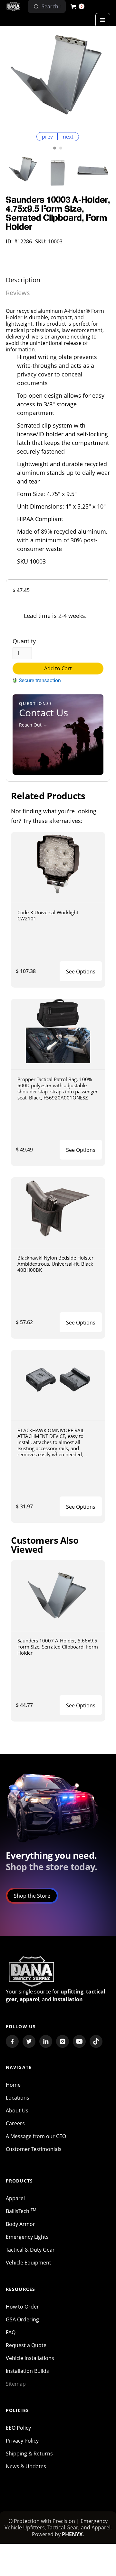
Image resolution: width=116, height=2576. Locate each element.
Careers (15, 2123)
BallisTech (21, 2211)
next (68, 137)
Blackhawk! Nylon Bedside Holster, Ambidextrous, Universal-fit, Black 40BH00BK (56, 1264)
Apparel (15, 2198)
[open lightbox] (58, 78)
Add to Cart (58, 668)
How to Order (22, 2307)
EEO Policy (18, 2428)
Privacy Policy (22, 2441)
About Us (17, 2111)
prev (47, 137)
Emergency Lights (27, 2237)
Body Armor (20, 2224)
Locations (18, 2098)
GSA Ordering (22, 2319)
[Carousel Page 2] (61, 148)
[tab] (23, 280)
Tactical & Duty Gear (30, 2250)
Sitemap (16, 2384)
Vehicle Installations (30, 2358)
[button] (77, 6)
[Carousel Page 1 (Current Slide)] (55, 148)
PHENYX (72, 2534)
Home (13, 2085)
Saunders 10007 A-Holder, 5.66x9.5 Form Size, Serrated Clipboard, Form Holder (58, 1646)
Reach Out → (33, 725)
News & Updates (26, 2466)
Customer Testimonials (34, 2149)
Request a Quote (26, 2345)
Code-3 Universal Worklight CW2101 (48, 915)
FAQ (11, 2332)
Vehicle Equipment (29, 2263)
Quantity (24, 641)
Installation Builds (27, 2371)
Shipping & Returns (29, 2454)
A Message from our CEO (36, 2136)
